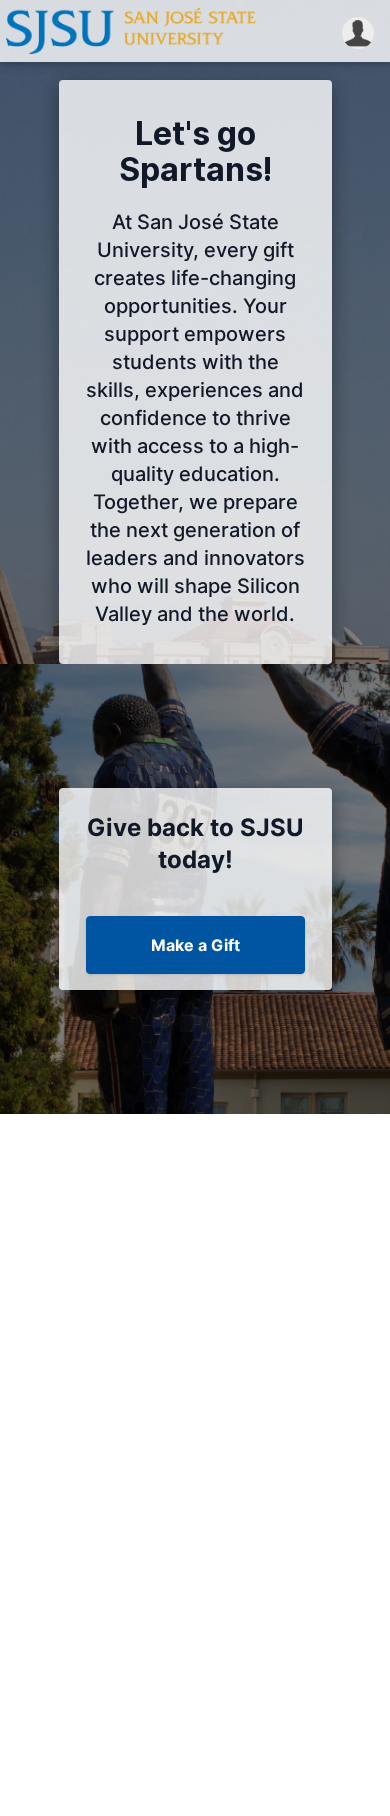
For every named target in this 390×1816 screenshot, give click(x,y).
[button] (358, 31)
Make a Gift (195, 945)
